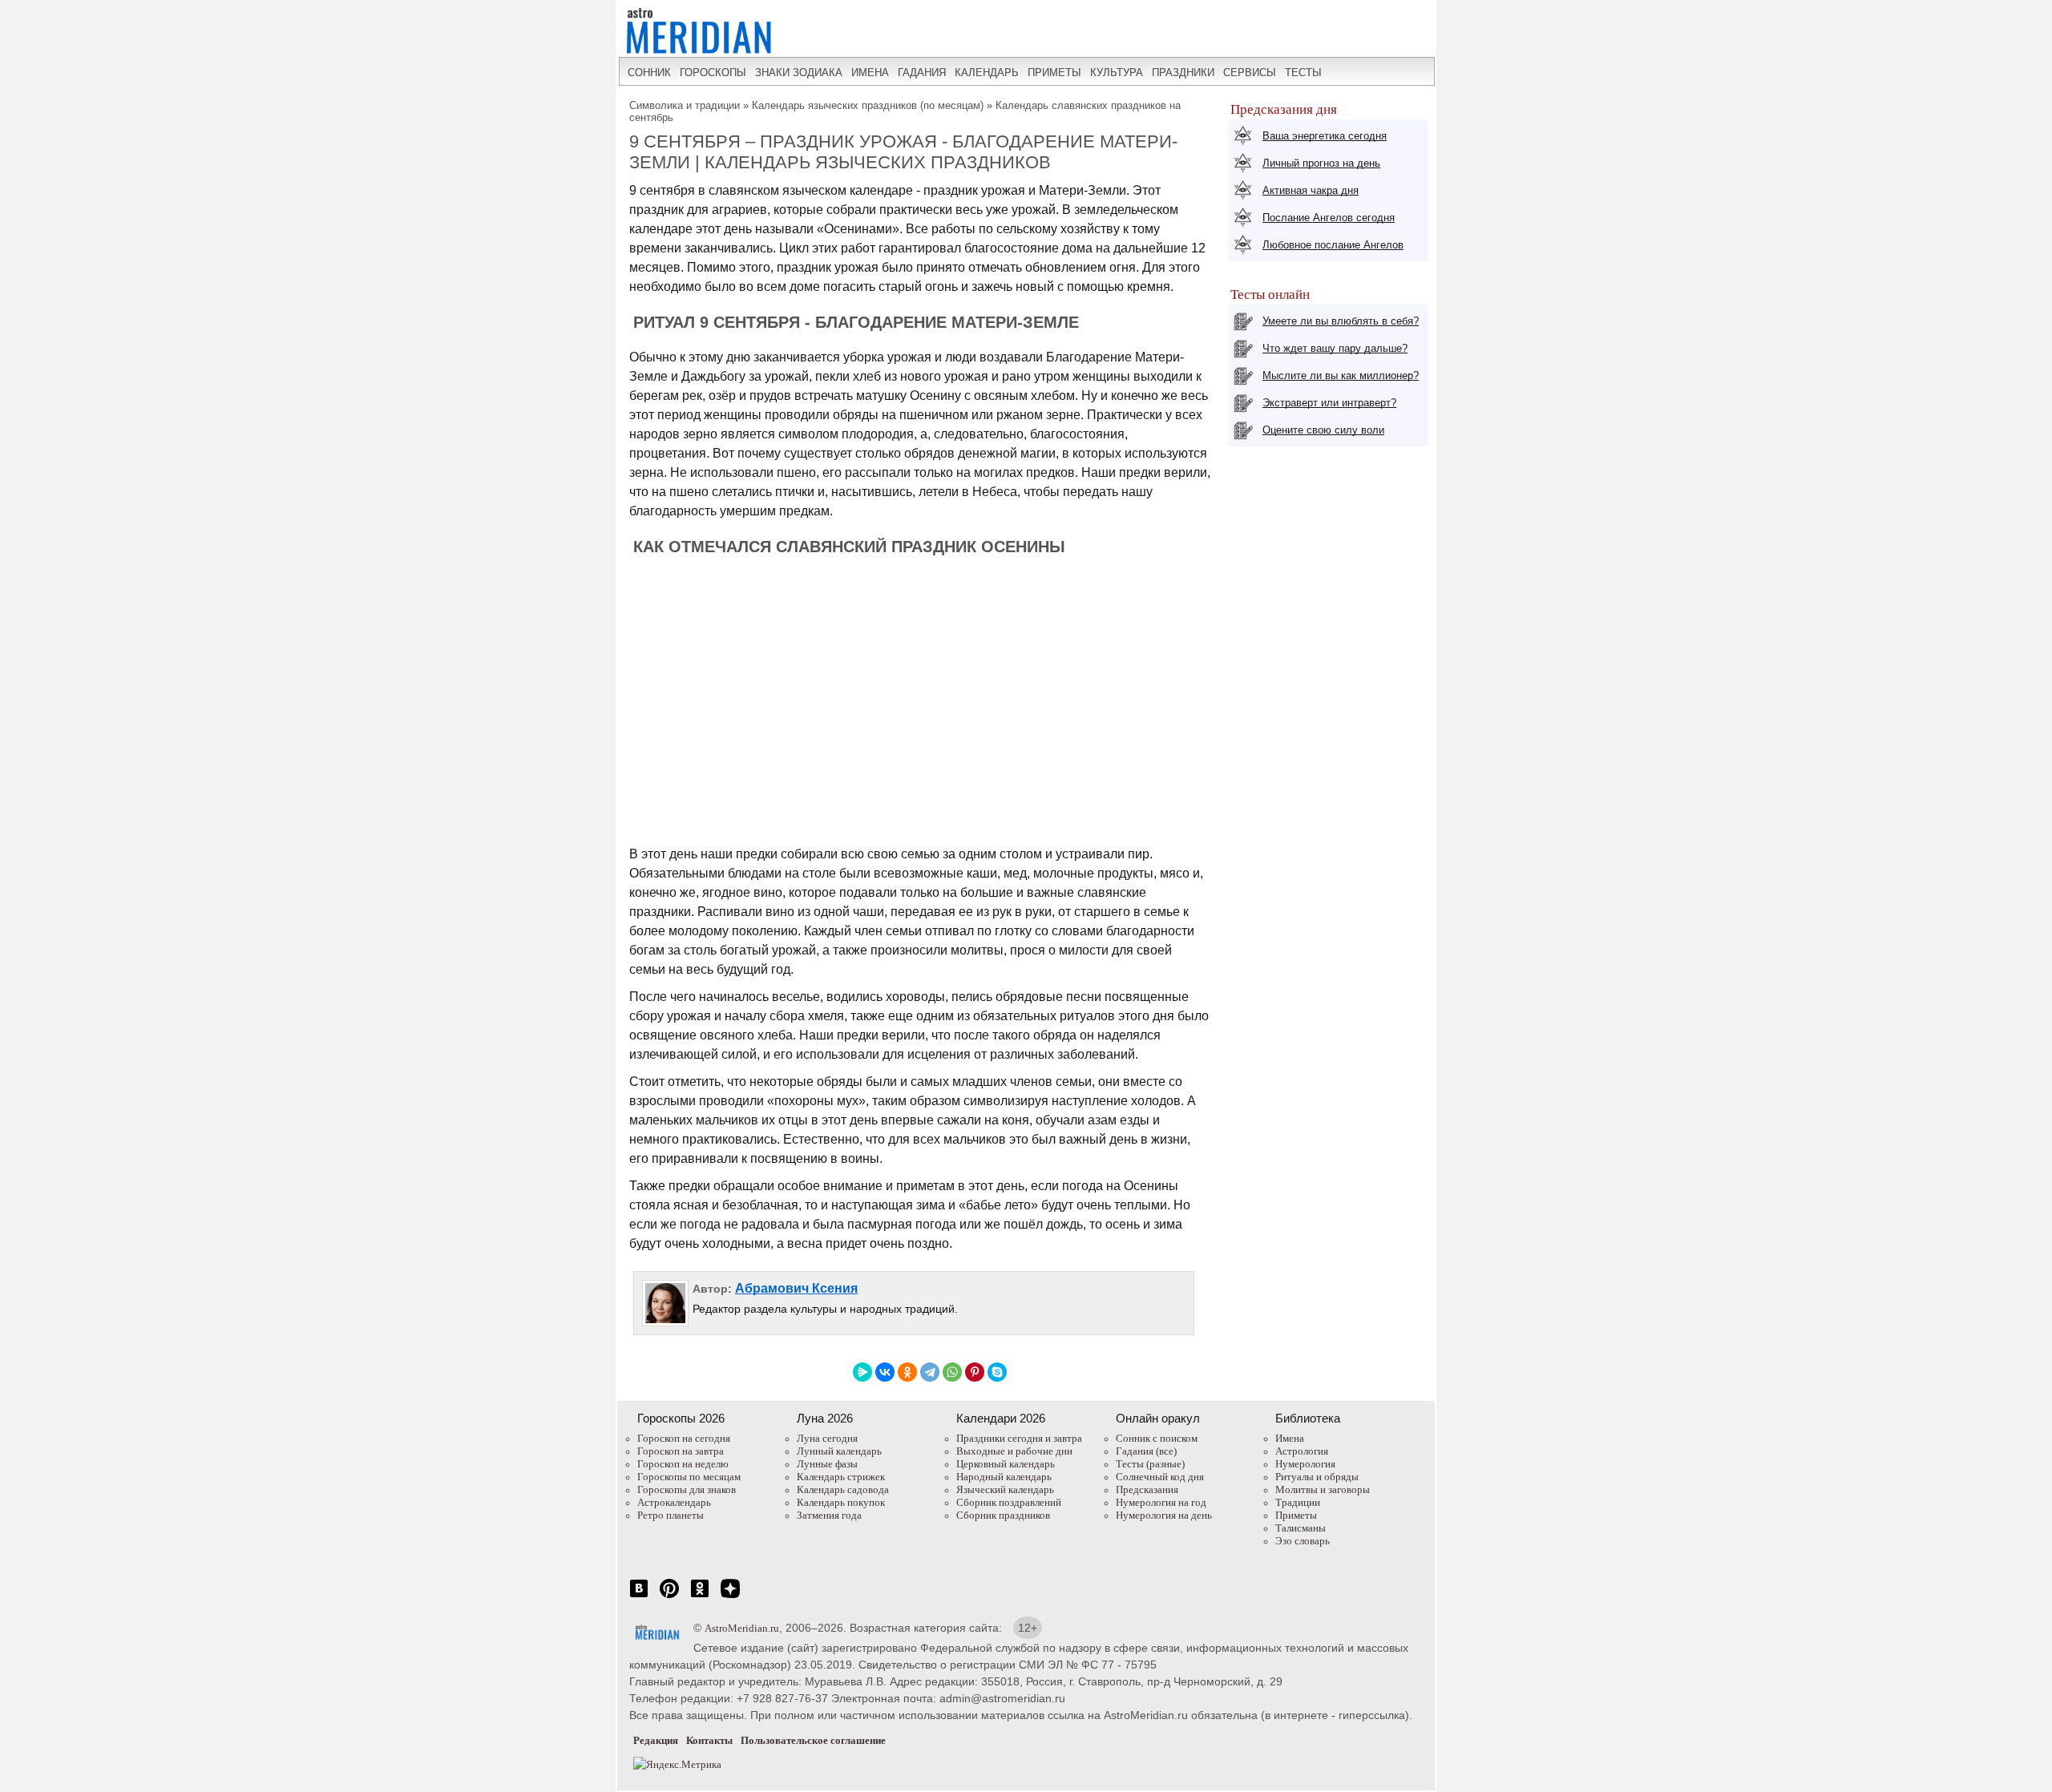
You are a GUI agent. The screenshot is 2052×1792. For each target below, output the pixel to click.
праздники (1183, 73)
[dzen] (730, 1597)
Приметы (1296, 1515)
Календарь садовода (843, 1489)
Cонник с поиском (1157, 1438)
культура (1117, 73)
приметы (1054, 73)
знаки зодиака (799, 73)
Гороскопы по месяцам (689, 1477)
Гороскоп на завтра (681, 1451)
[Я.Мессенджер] (862, 1372)
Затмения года (829, 1515)
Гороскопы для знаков (687, 1489)
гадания (922, 73)
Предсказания (1147, 1489)
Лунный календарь (839, 1451)
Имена (1290, 1438)
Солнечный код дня (1160, 1477)
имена (870, 73)
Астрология (1302, 1451)
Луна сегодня (827, 1438)
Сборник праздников (1003, 1515)
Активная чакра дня (1311, 190)
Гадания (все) (1146, 1451)
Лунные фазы (827, 1464)
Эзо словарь (1303, 1541)
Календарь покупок (841, 1502)
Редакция (656, 1740)
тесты (1303, 73)
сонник (649, 73)
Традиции (1298, 1502)
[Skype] (997, 1372)
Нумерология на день (1164, 1515)
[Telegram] (930, 1372)
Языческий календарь (1005, 1489)
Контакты (709, 1740)
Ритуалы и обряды (1317, 1477)
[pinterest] (669, 1597)
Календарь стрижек (841, 1477)
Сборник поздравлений (1009, 1502)
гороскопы (713, 73)
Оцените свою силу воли (1323, 430)
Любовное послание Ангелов (1333, 245)
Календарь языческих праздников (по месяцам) (868, 105)
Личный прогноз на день (1321, 163)
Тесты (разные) (1150, 1464)
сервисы (1250, 73)
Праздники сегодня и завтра (1019, 1438)
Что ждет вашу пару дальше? (1335, 348)
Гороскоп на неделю (683, 1464)
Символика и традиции (685, 105)
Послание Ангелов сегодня (1329, 218)
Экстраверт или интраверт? (1329, 403)
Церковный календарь (1006, 1464)
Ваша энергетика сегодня (1325, 136)
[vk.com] (639, 1597)
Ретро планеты (671, 1515)
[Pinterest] (975, 1372)
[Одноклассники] (907, 1372)
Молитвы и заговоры (1323, 1489)
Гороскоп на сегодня (684, 1438)
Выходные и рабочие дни (1014, 1451)
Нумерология (1305, 1464)
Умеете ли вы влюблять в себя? (1341, 321)
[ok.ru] (700, 1597)
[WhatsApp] (952, 1372)
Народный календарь (1004, 1477)
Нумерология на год (1161, 1502)
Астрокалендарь (674, 1502)
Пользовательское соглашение (813, 1740)
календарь (987, 73)
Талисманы (1301, 1528)
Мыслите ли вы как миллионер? (1341, 375)
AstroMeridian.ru (742, 1628)
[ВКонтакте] (885, 1372)
